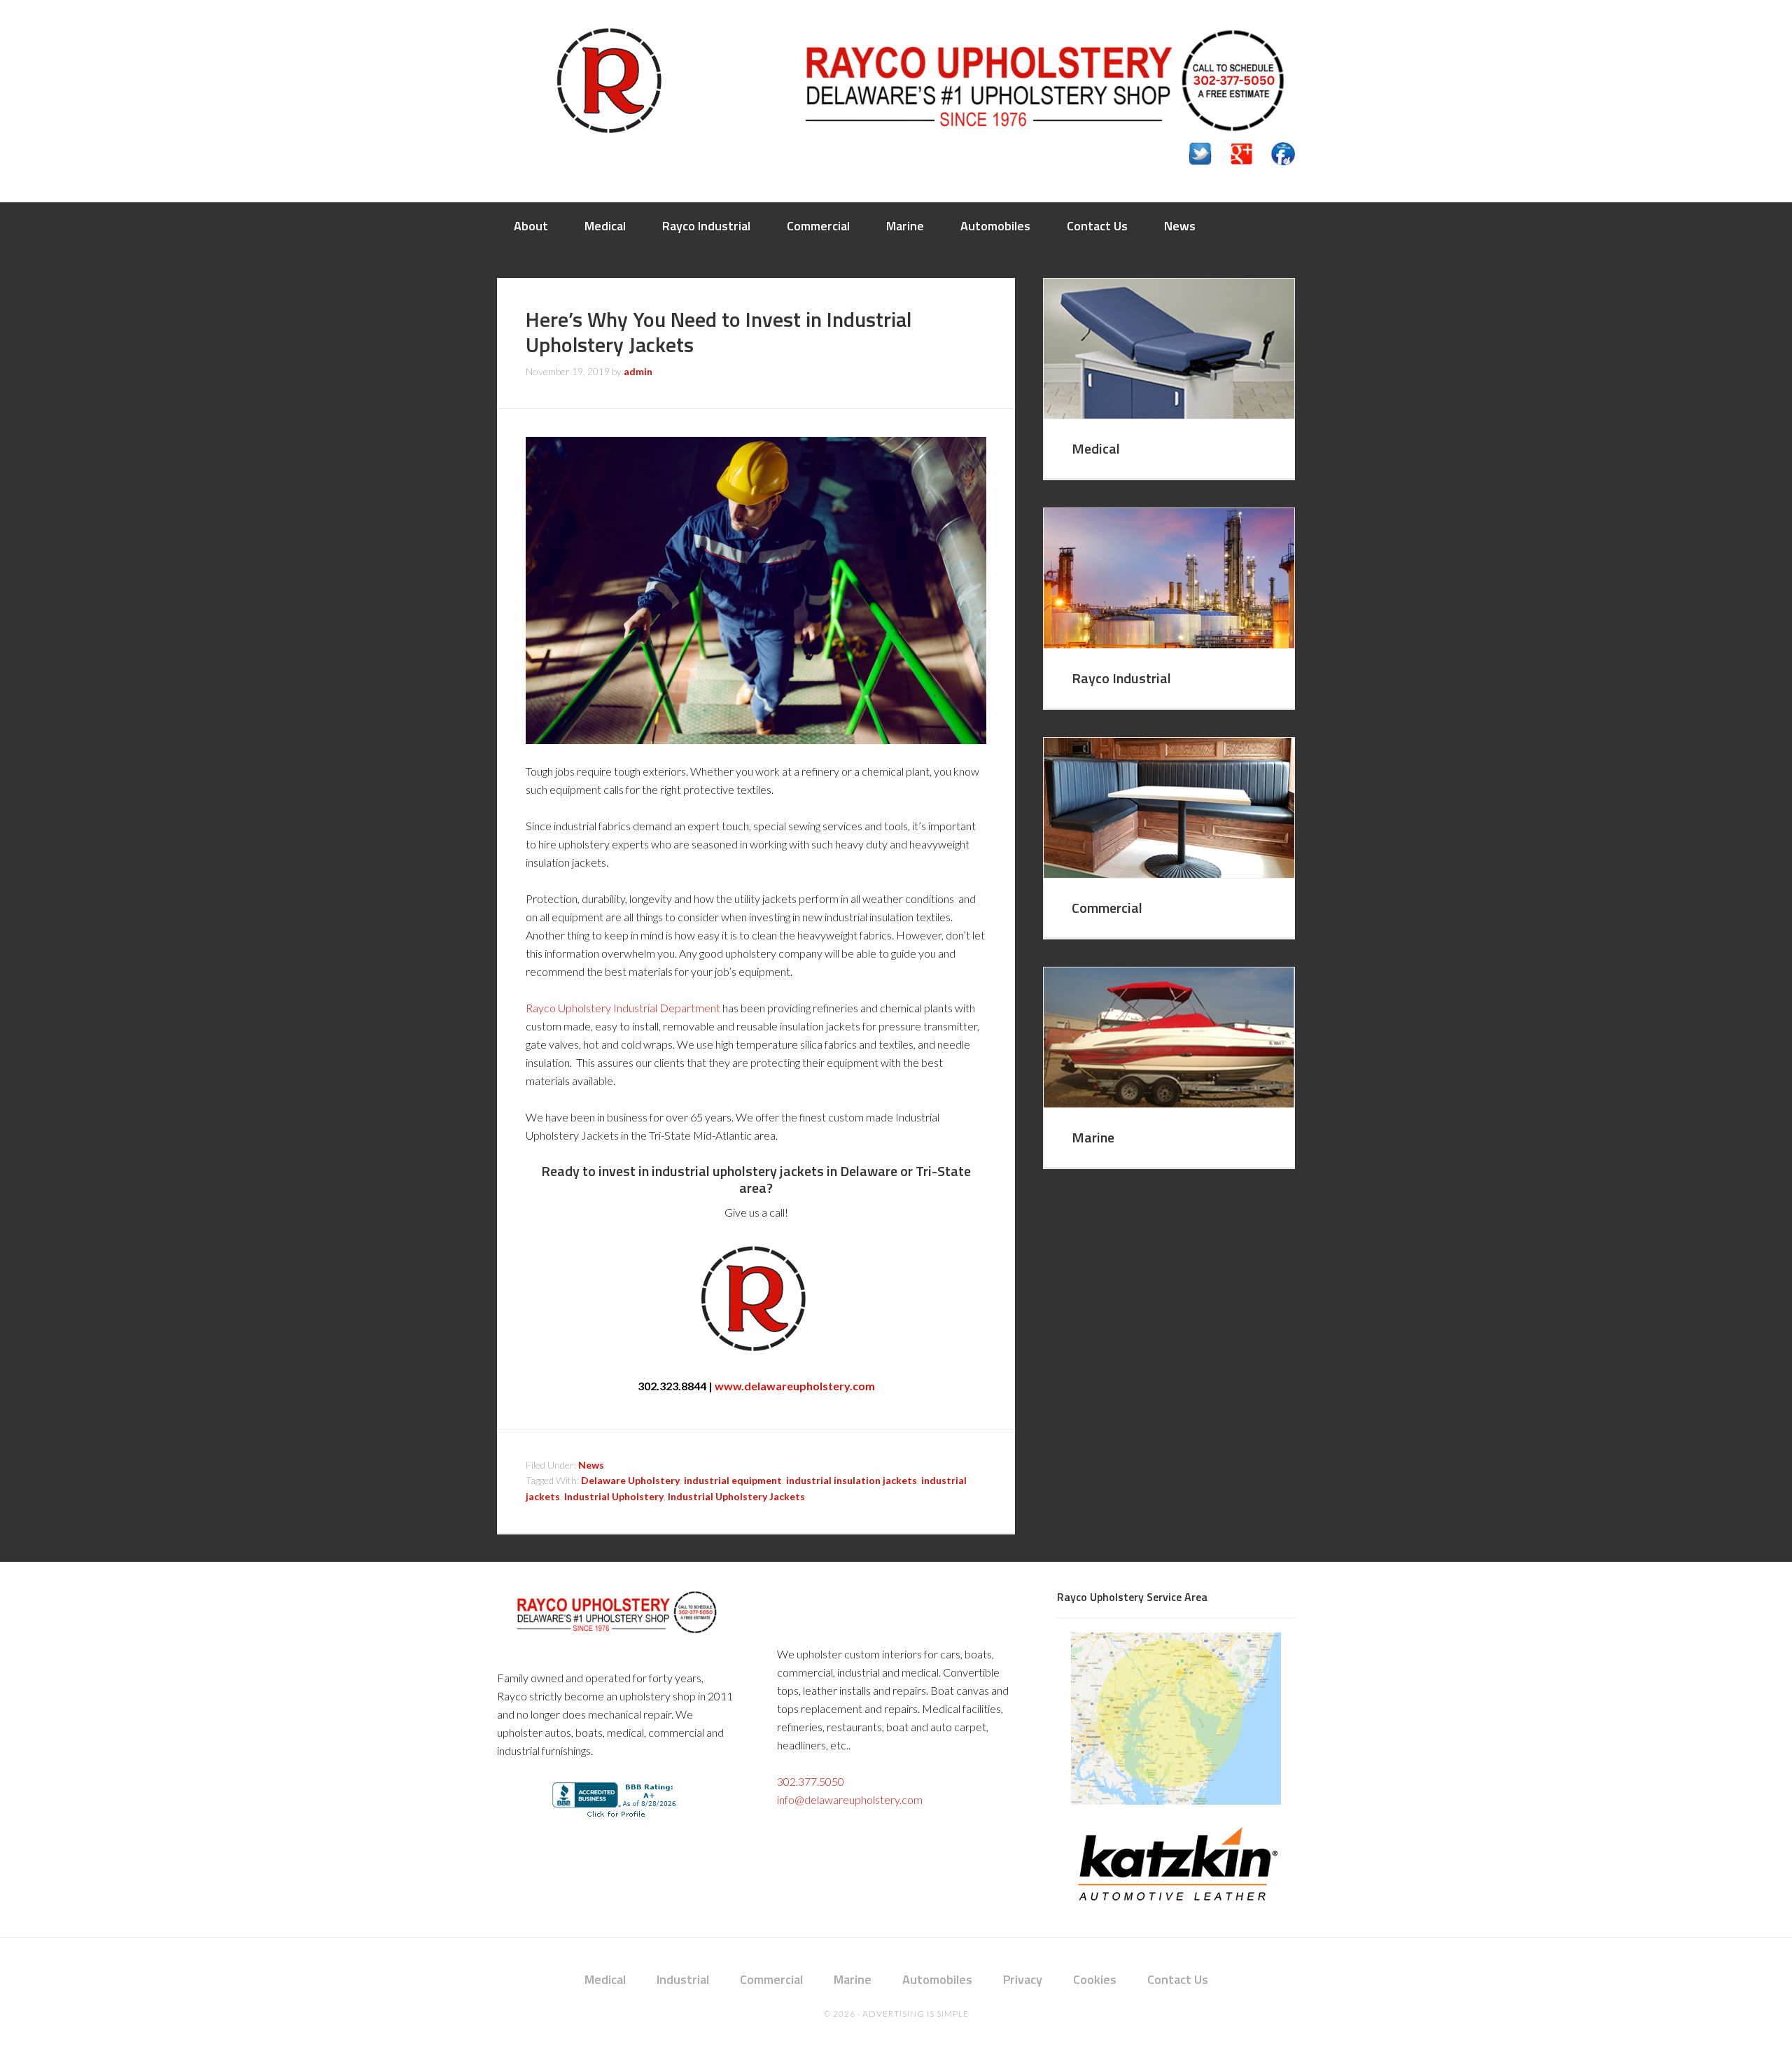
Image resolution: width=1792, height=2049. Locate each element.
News (591, 1465)
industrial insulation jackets (852, 1480)
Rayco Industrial (1121, 678)
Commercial (1107, 908)
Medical (1096, 448)
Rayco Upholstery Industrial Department (623, 1008)
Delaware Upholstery (630, 1480)
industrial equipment (733, 1480)
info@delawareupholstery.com (850, 1799)
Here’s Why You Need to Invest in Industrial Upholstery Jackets (719, 332)
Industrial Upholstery (614, 1496)
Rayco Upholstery (609, 81)
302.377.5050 (811, 1781)
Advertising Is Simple (916, 2014)
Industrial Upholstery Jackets (736, 1496)
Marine (1093, 1137)
